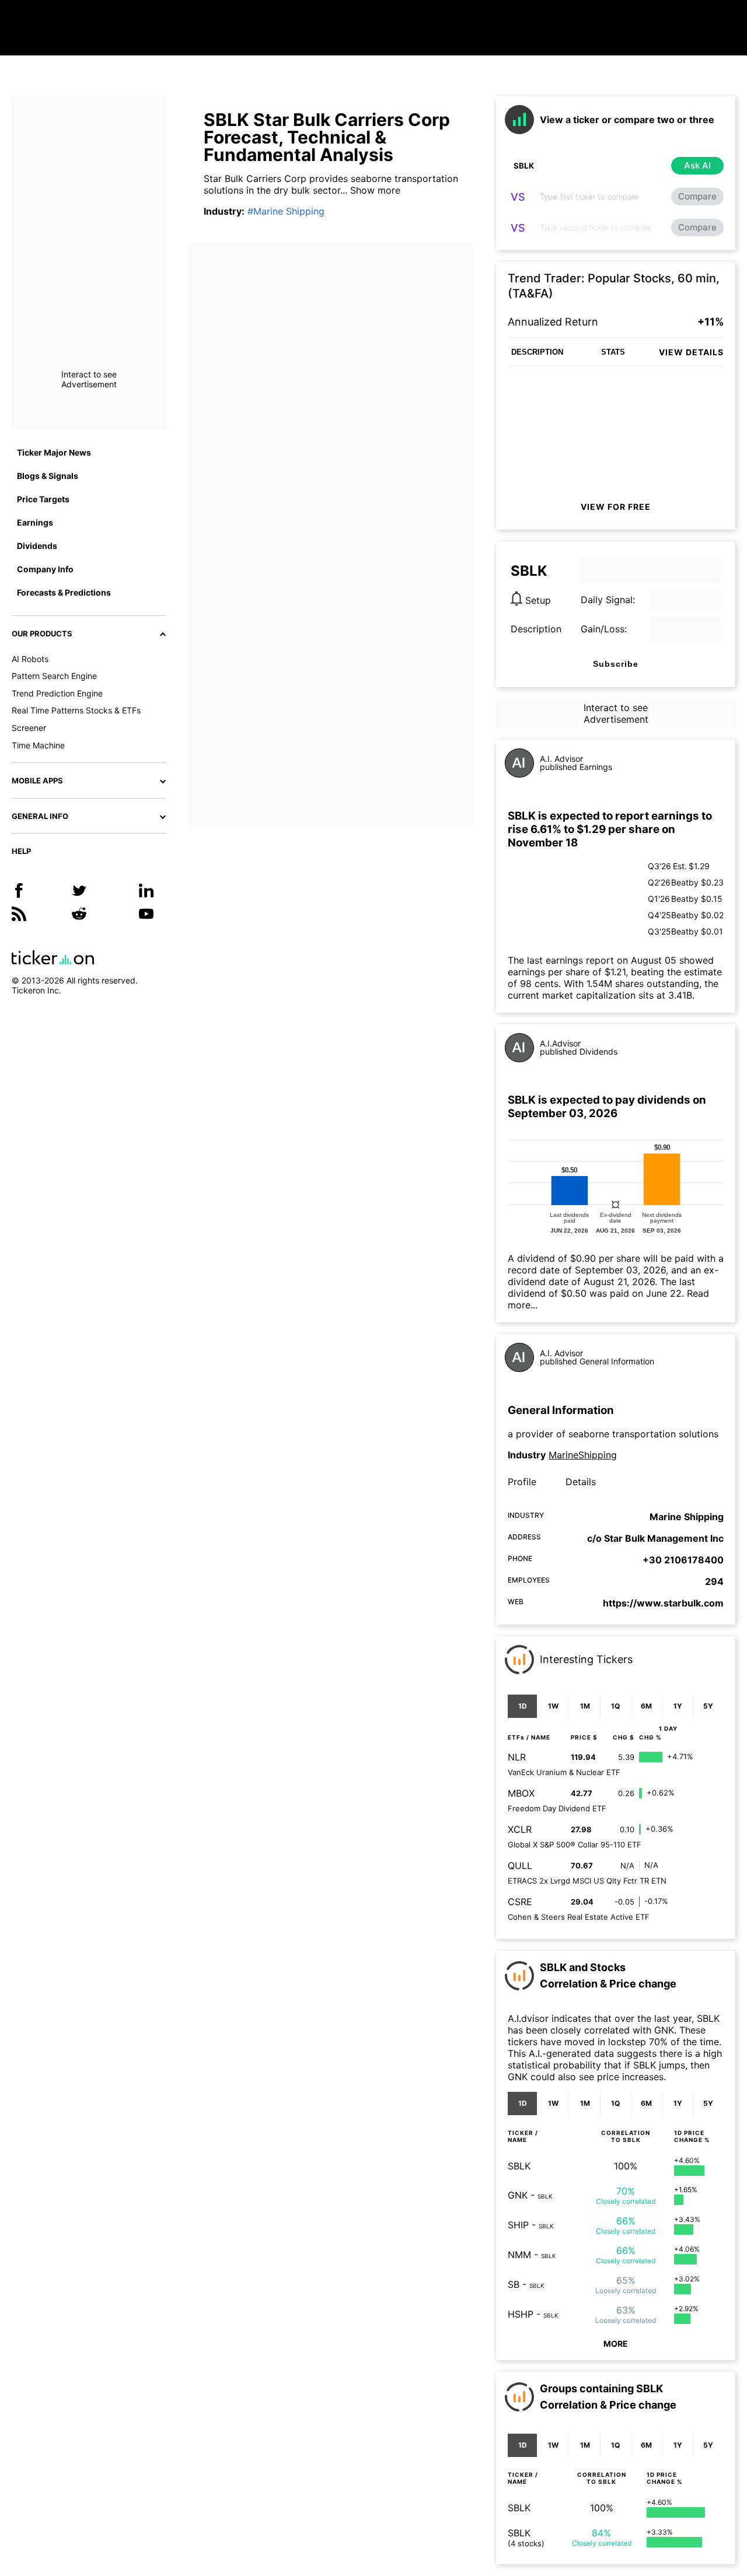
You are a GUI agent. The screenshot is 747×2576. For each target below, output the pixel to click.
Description (536, 629)
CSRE (520, 1902)
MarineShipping (583, 1455)
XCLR (520, 1829)
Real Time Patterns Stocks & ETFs (76, 710)
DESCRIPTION (537, 352)
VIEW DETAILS (691, 352)
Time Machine (38, 745)
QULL (520, 1866)
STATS (613, 352)
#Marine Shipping (286, 211)
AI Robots (30, 659)
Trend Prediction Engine (57, 693)
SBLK (519, 2166)
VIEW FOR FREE (616, 507)
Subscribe (616, 664)
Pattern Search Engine (54, 676)
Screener (29, 728)
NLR (517, 1757)
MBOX (521, 1793)
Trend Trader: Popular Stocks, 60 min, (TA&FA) (614, 286)
